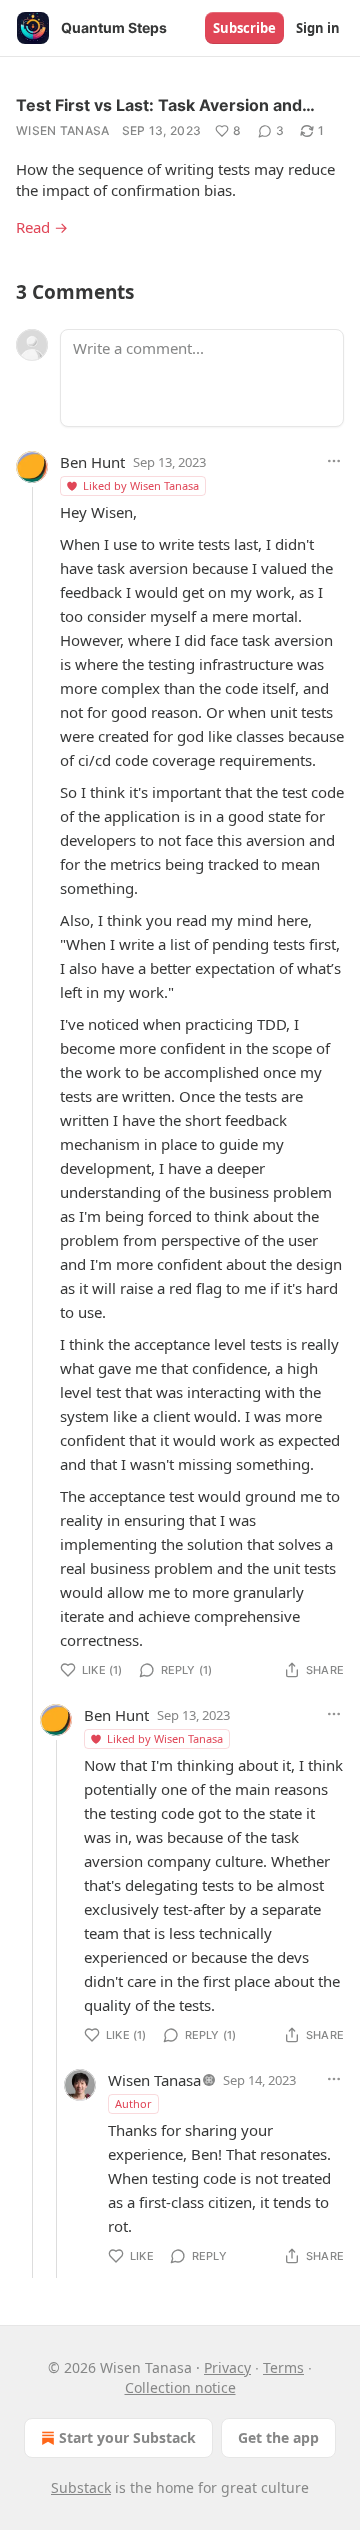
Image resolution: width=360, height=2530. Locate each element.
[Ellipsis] (334, 461)
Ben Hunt (92, 462)
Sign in (318, 28)
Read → (42, 227)
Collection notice (180, 2387)
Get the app (278, 2437)
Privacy (227, 2367)
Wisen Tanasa (63, 130)
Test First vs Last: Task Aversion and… (165, 105)
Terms (283, 2367)
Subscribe (244, 28)
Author (133, 2103)
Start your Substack (127, 2437)
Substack (81, 2487)
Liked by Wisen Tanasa (141, 485)
